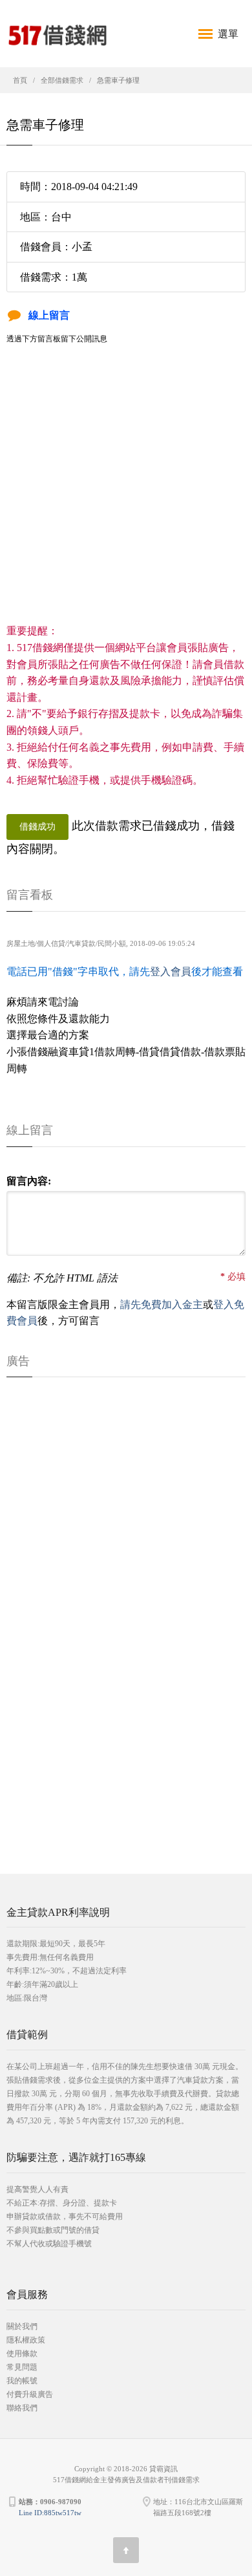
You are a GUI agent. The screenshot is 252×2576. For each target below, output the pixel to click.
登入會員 (171, 971)
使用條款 (22, 2354)
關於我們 (22, 2326)
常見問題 (22, 2367)
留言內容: (29, 1181)
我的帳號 (22, 2381)
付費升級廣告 (30, 2394)
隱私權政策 (26, 2340)
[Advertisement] (126, 497)
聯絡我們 (22, 2408)
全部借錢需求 (62, 80)
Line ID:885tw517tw (50, 2513)
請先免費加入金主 (162, 1304)
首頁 (20, 80)
